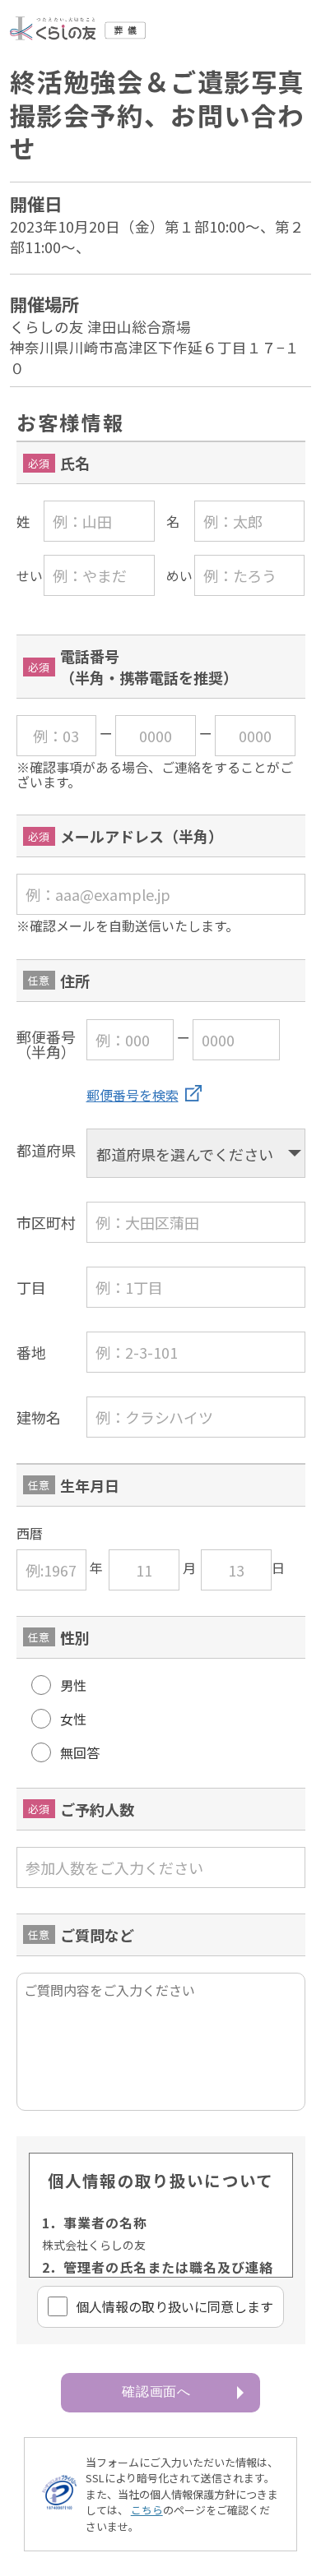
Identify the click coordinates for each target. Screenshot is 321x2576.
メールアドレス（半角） (142, 836)
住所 (75, 981)
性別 (75, 1637)
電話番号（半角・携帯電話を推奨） (149, 667)
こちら (147, 2510)
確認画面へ (157, 2391)
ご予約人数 (97, 1809)
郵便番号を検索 (133, 1095)
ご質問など (97, 1935)
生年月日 (90, 1485)
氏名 (75, 463)
